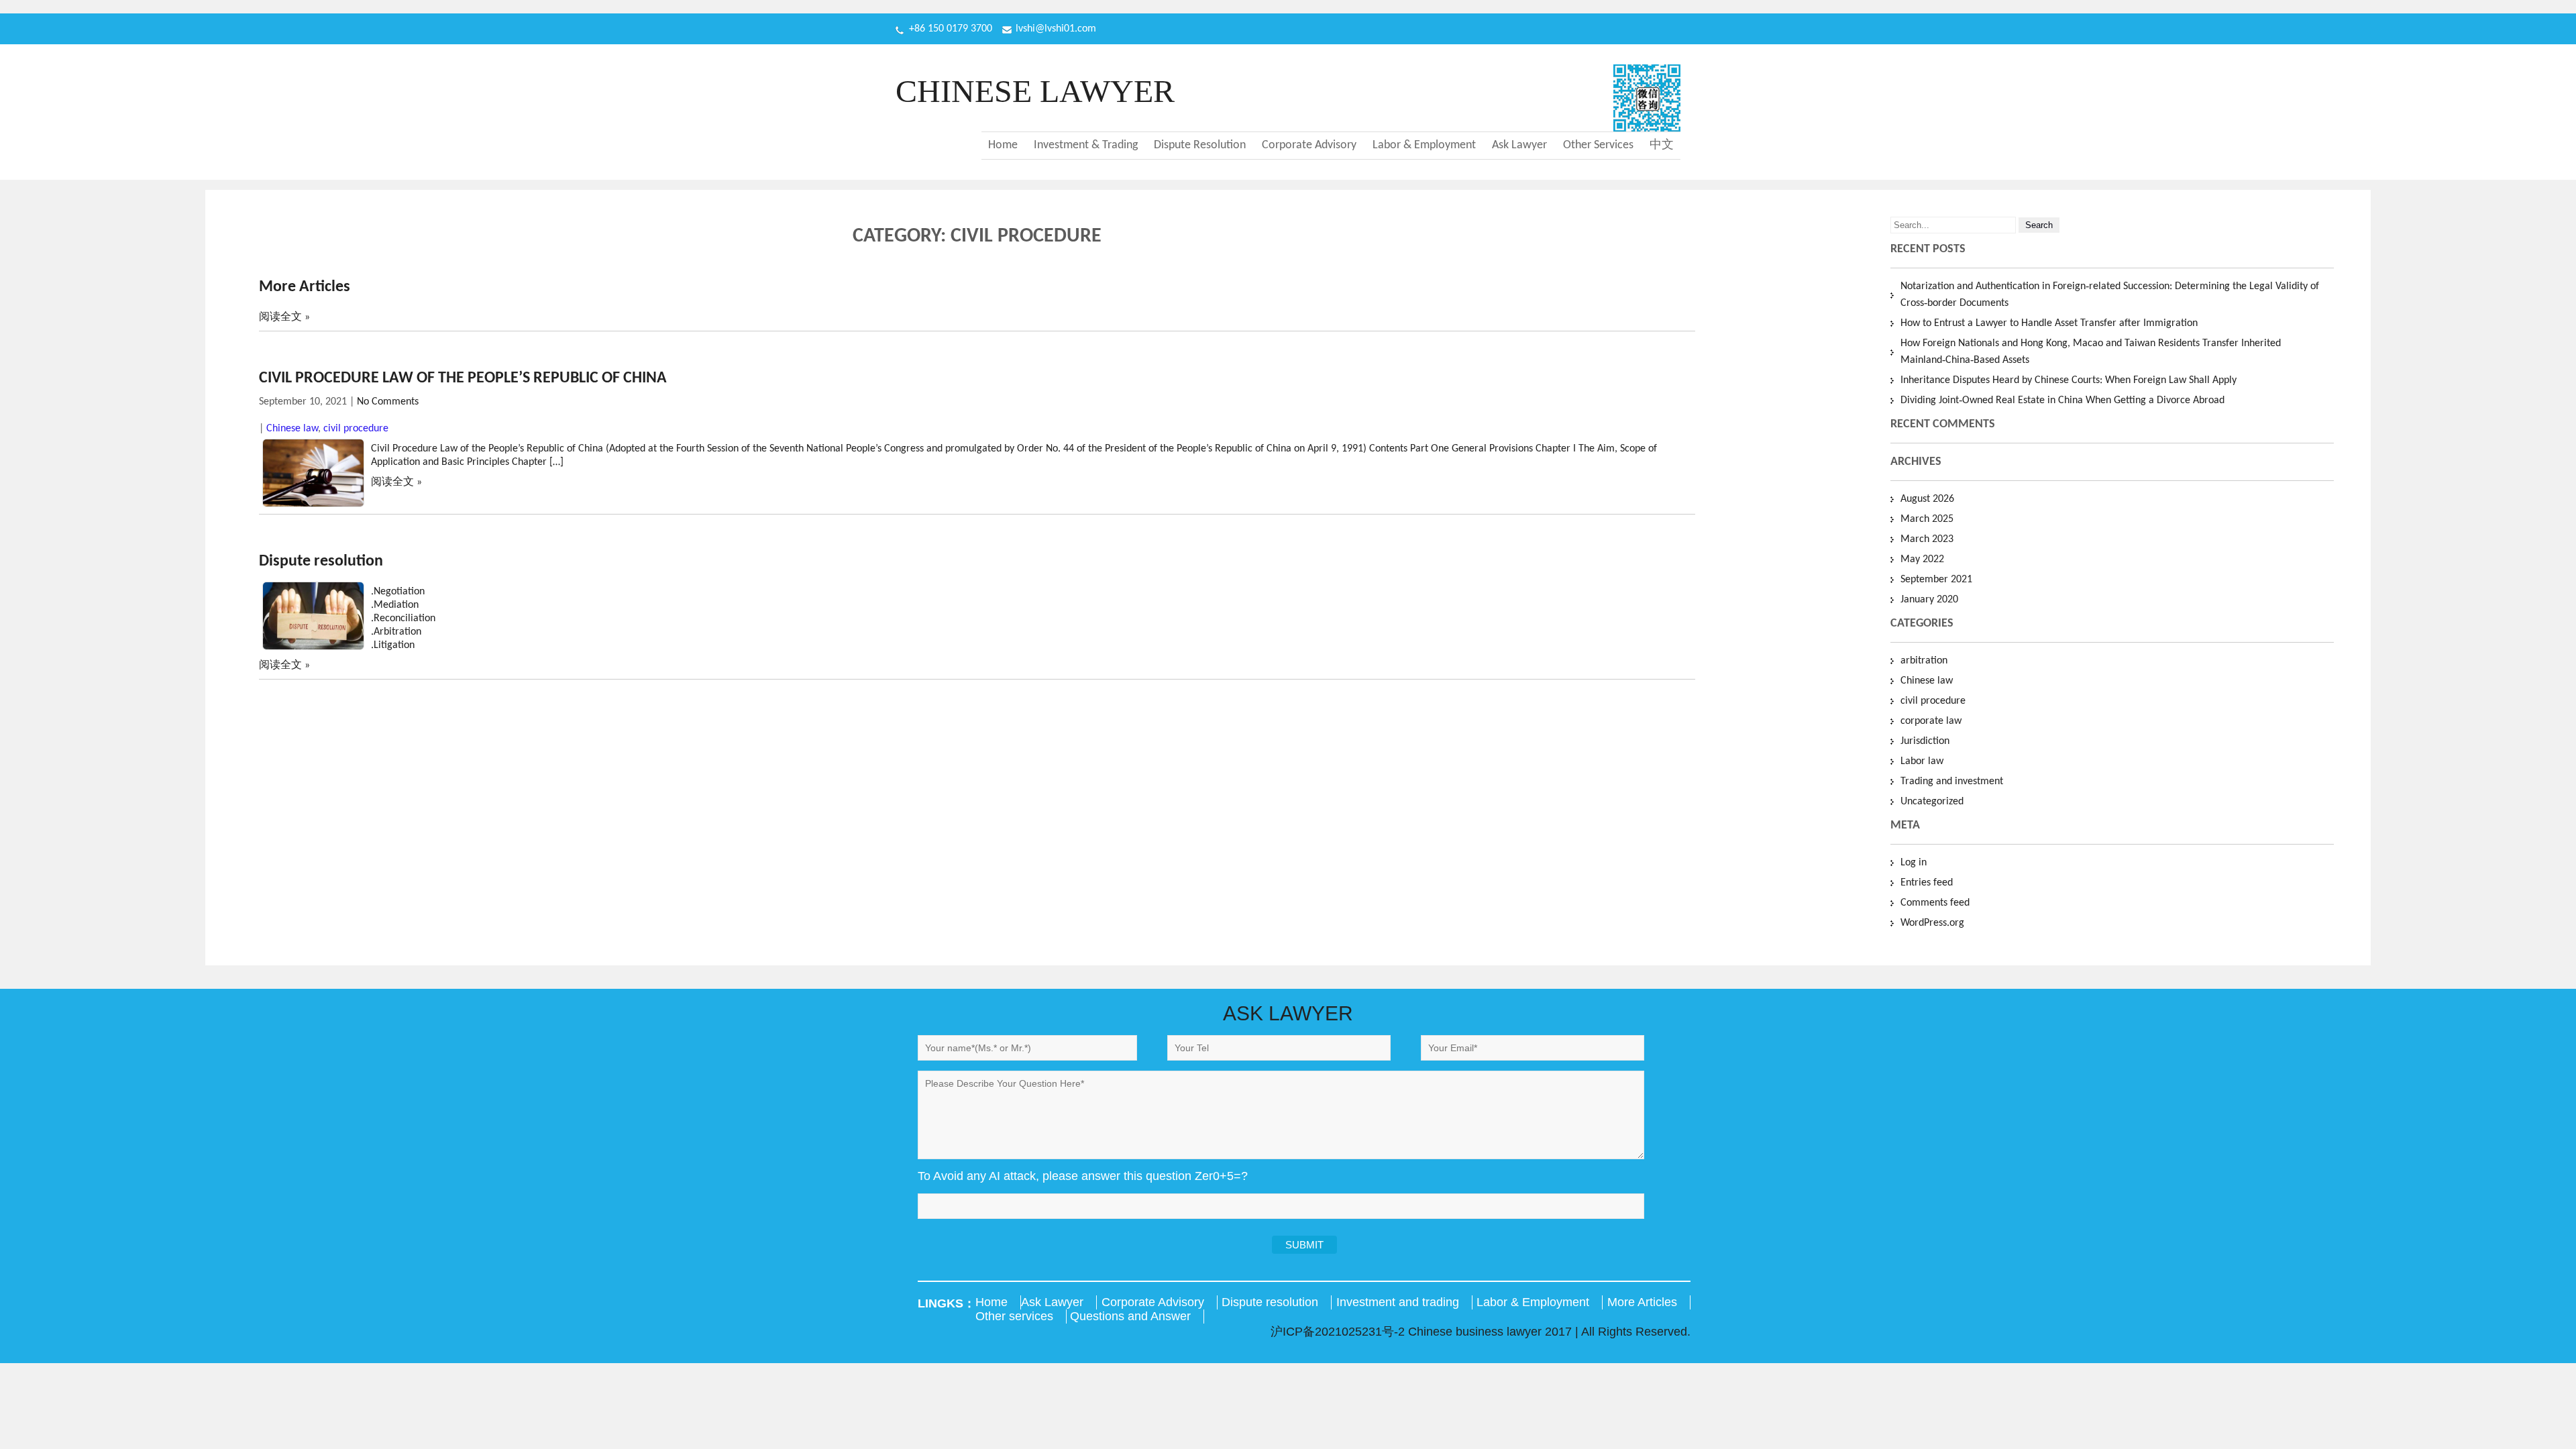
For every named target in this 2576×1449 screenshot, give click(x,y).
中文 (1662, 145)
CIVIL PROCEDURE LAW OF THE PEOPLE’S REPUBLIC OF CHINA (463, 378)
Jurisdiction (1925, 741)
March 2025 (1927, 519)
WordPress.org (1932, 923)
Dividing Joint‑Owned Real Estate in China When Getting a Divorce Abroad (2062, 400)
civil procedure (356, 429)
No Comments (388, 402)
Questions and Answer (1130, 1316)
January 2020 (1929, 600)
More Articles (305, 287)
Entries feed (1927, 883)
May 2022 (1922, 559)
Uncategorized (1932, 802)
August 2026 (1927, 499)
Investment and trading (1398, 1302)
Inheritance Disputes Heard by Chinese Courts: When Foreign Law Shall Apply (2069, 380)
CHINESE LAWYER (1035, 91)
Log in (1914, 863)
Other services (1014, 1316)
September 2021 (1936, 580)
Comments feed (1935, 903)
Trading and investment (1952, 782)
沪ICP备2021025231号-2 (1339, 1332)
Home (1003, 145)
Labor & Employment (1424, 145)
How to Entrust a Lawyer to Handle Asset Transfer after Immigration (2049, 323)
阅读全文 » (284, 317)
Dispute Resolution (1200, 145)
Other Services (1598, 145)
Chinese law (292, 429)
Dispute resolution (321, 561)
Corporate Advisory (1309, 145)
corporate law (1931, 721)
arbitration (1924, 661)
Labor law (1922, 761)
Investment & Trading (1086, 145)
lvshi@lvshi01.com (1056, 29)
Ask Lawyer (1519, 145)
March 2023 (1927, 539)
